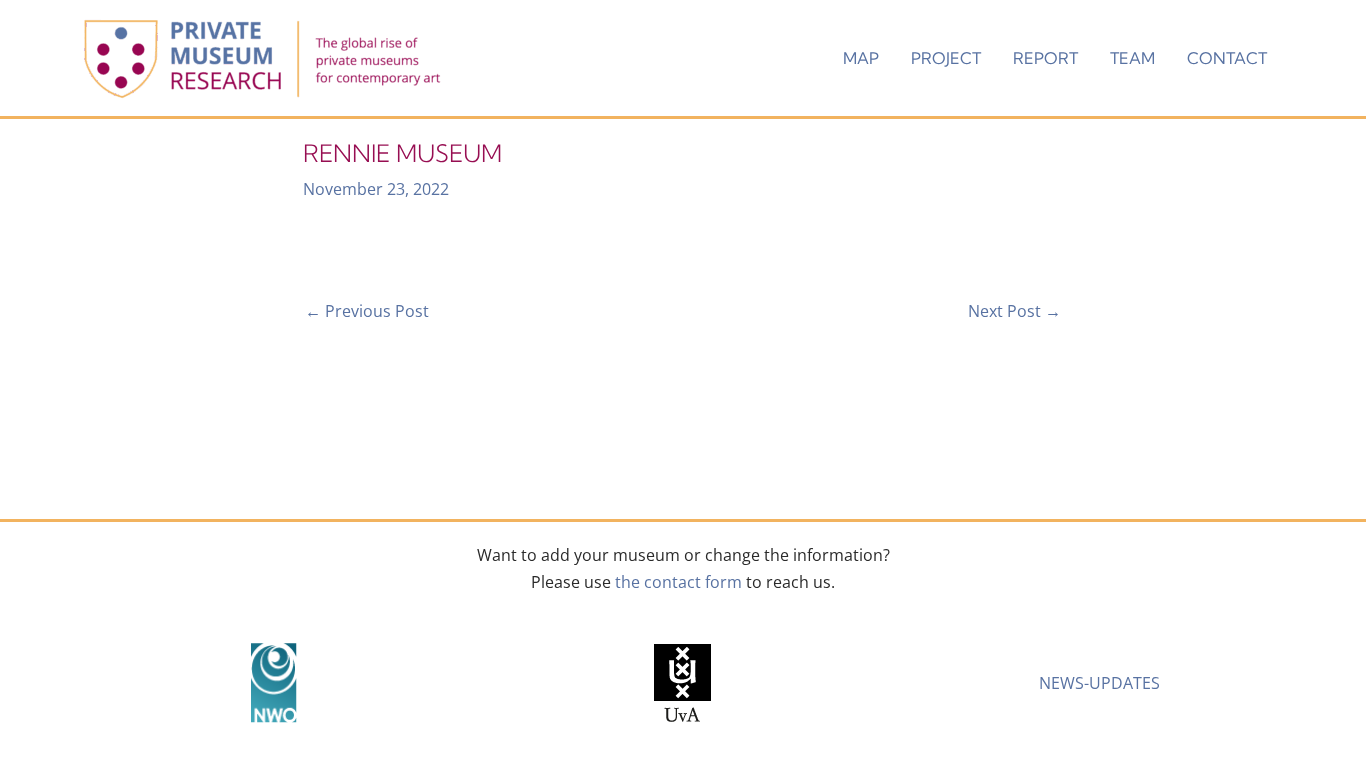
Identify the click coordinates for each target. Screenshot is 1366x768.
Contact (1227, 58)
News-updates (1099, 683)
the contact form (678, 582)
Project (946, 58)
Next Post (1014, 311)
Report (1045, 58)
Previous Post (367, 311)
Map (861, 58)
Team (1132, 58)
